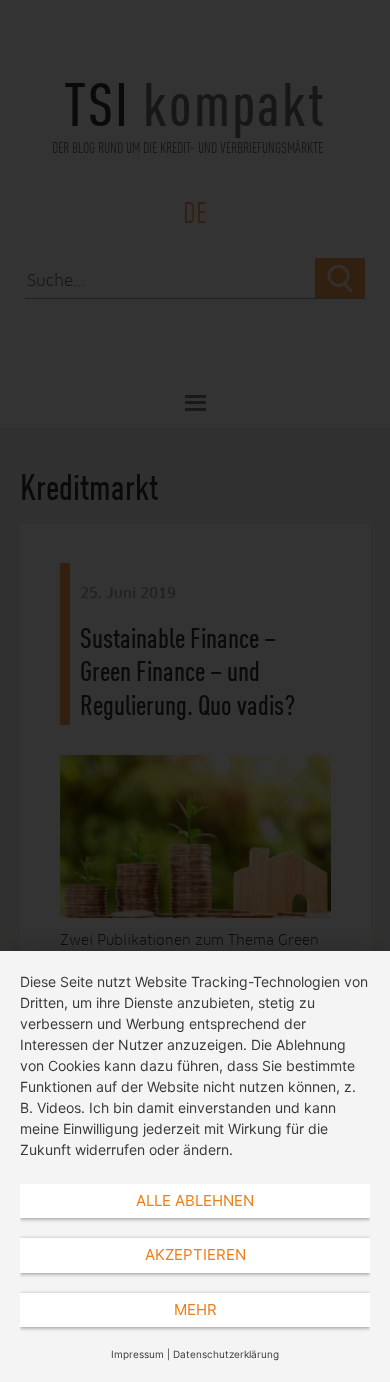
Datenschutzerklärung (226, 1354)
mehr (195, 1309)
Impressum (137, 1354)
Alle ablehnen (195, 1200)
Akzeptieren (195, 1254)
